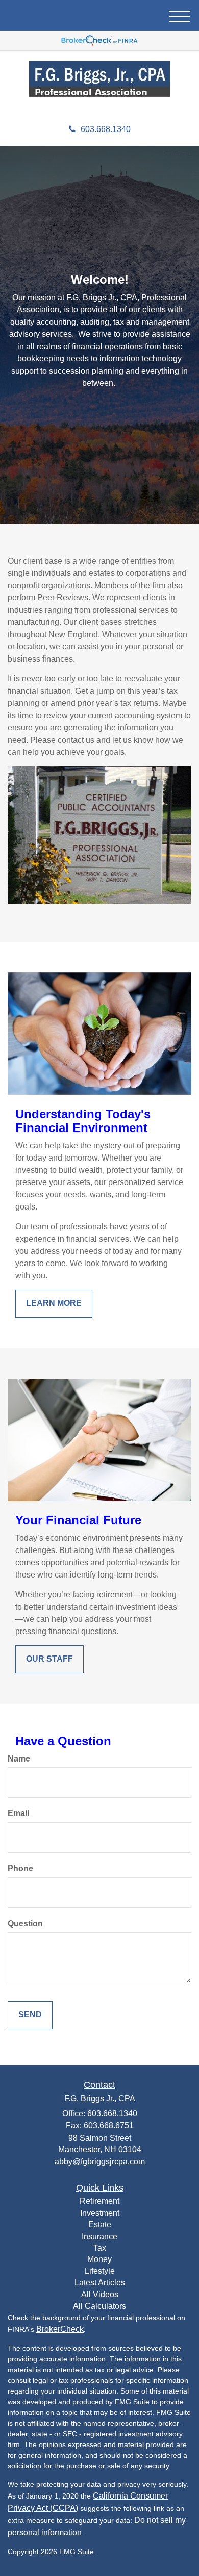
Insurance (99, 2236)
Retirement (99, 2201)
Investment (100, 2213)
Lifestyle (100, 2271)
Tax (100, 2248)
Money (99, 2259)
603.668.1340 (106, 129)
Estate (100, 2225)
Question (25, 1923)
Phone (20, 1868)
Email (18, 1813)
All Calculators (99, 2306)
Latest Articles (100, 2283)
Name (19, 1759)
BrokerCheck (60, 2329)
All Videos (100, 2294)
